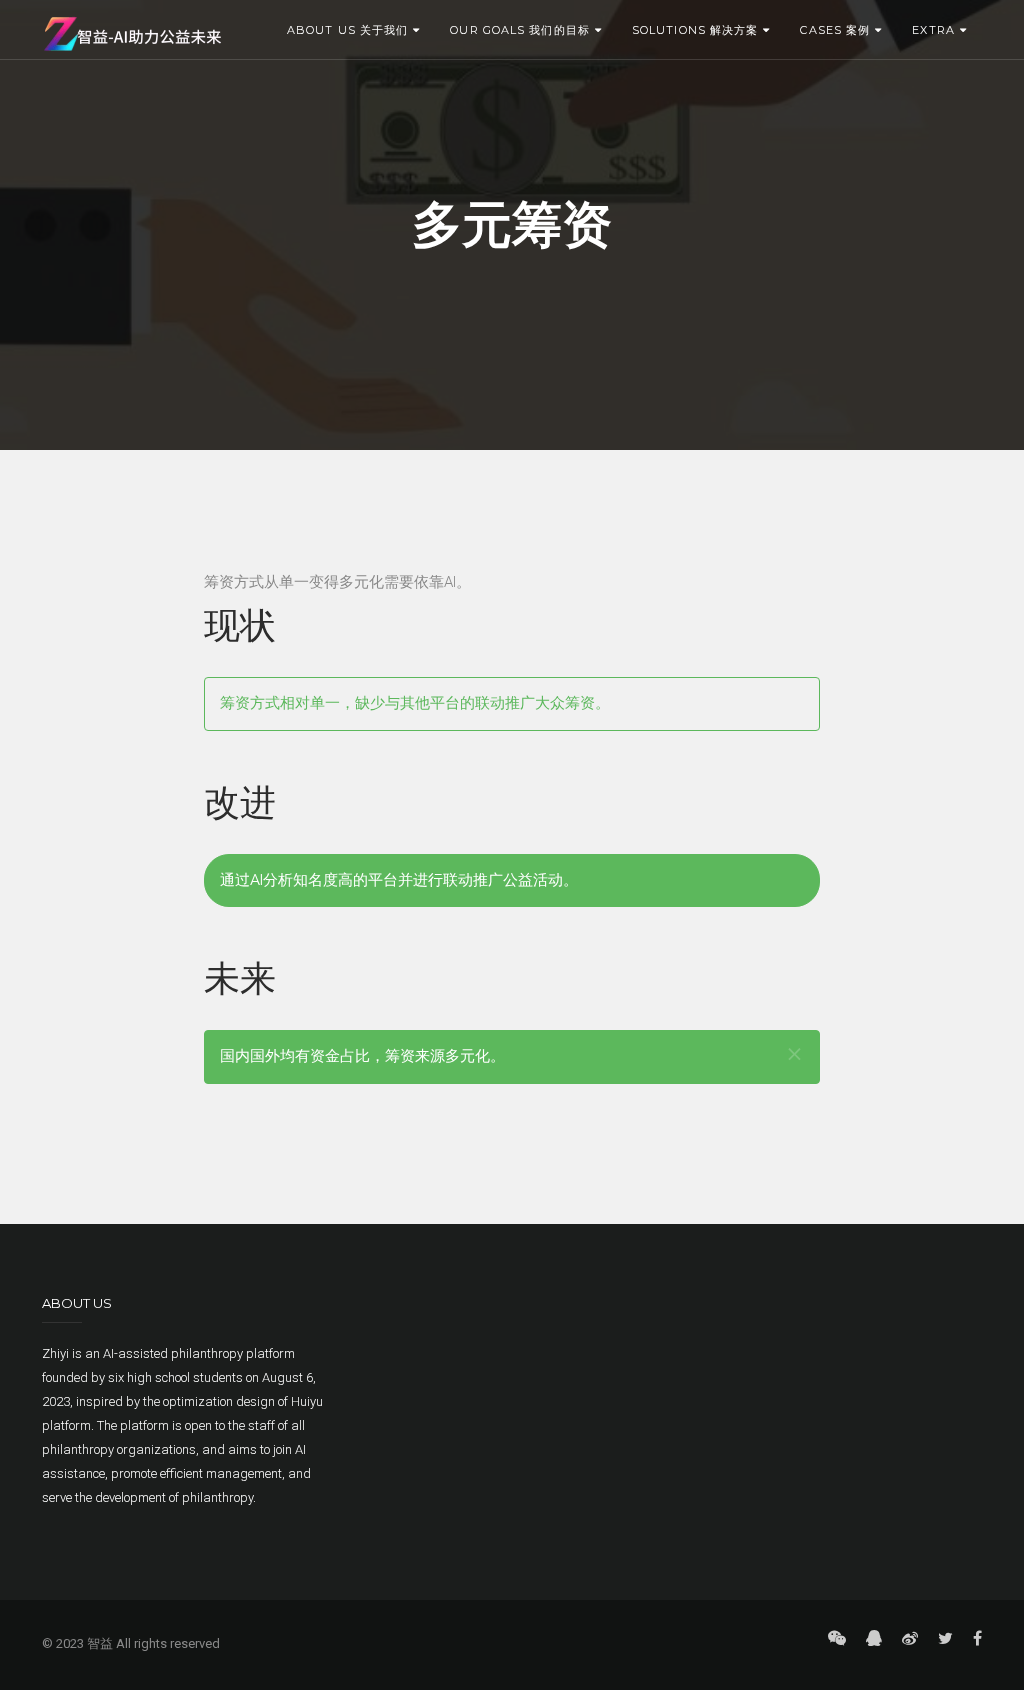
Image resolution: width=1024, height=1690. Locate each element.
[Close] (794, 1054)
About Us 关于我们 (347, 30)
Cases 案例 (835, 30)
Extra (933, 30)
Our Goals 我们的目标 (520, 30)
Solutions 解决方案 (695, 30)
